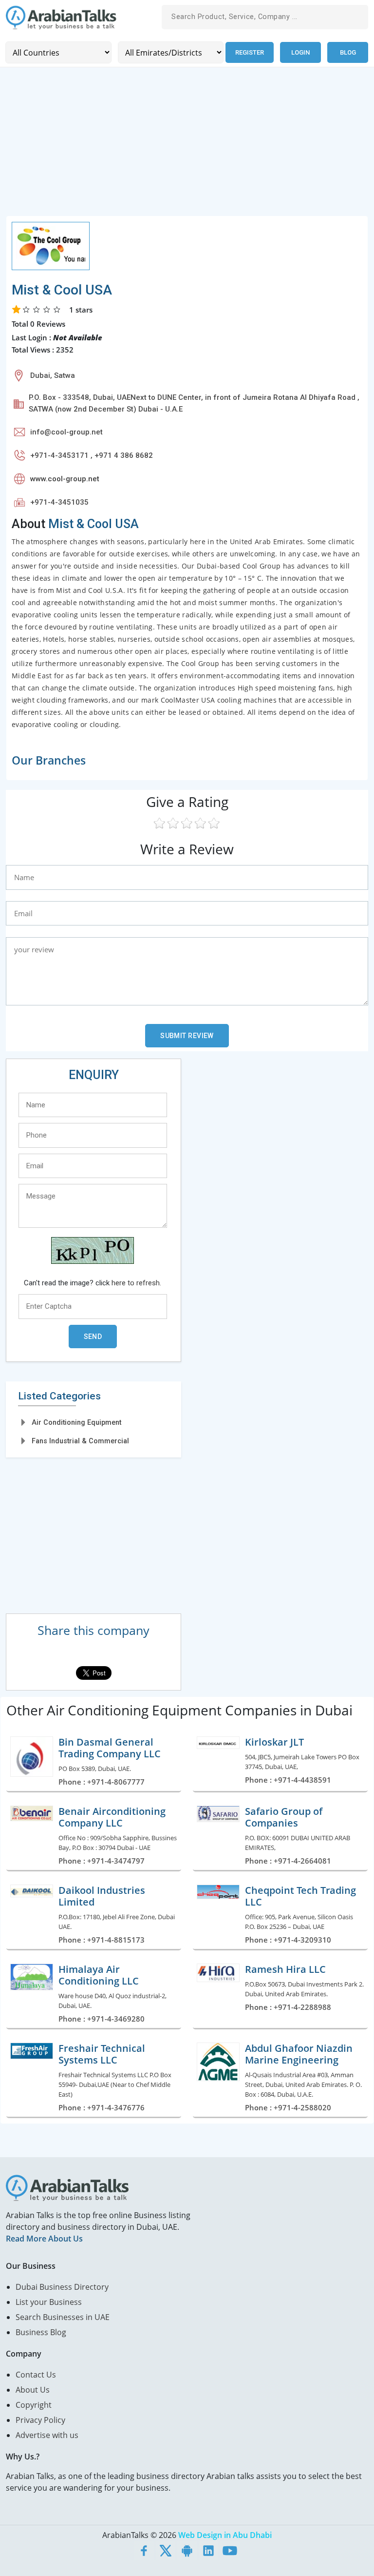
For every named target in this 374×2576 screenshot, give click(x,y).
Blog (348, 52)
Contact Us (36, 2375)
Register (250, 52)
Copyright (34, 2405)
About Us (33, 2390)
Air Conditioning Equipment (76, 1422)
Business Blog (41, 2332)
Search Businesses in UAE (63, 2317)
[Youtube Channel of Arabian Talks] (230, 2551)
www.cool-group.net (65, 479)
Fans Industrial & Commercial (80, 1441)
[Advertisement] (187, 147)
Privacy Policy (40, 2420)
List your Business (49, 2302)
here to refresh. (136, 1283)
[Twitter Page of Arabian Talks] (166, 2551)
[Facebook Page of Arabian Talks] (144, 2551)
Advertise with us (47, 2435)
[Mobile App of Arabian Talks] (187, 2551)
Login (300, 52)
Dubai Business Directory (62, 2287)
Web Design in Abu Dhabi (225, 2535)
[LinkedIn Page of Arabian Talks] (208, 2551)
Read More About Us (44, 2239)
